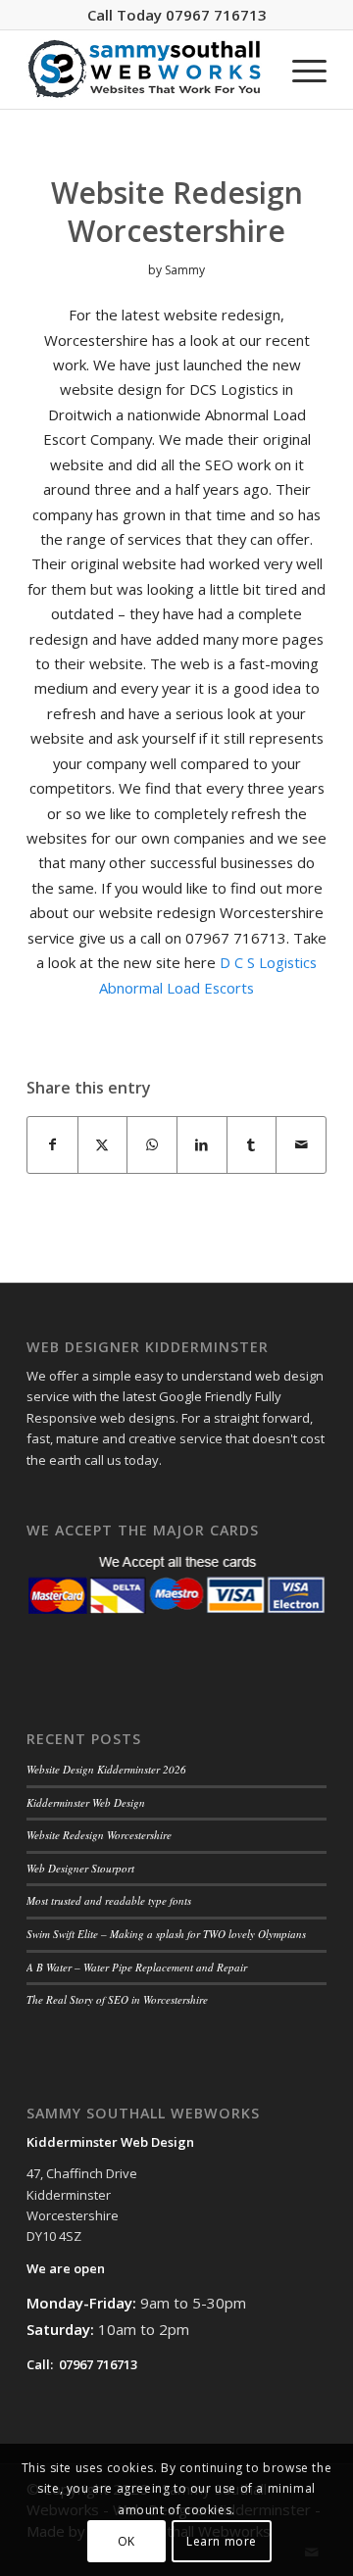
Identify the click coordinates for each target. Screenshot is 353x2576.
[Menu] (300, 70)
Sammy (185, 270)
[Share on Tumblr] (252, 1144)
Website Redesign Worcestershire (99, 1835)
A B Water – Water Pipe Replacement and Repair (137, 1967)
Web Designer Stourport (80, 1868)
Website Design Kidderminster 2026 (106, 1769)
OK (126, 2541)
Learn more (222, 2541)
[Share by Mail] (301, 1144)
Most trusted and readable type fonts (109, 1900)
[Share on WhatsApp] (152, 1144)
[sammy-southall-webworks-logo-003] (147, 70)
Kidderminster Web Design (86, 1802)
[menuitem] (300, 70)
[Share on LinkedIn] (202, 1144)
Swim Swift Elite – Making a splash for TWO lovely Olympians (166, 1934)
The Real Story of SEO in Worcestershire (117, 1999)
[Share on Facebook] (52, 1144)
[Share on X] (103, 1144)
